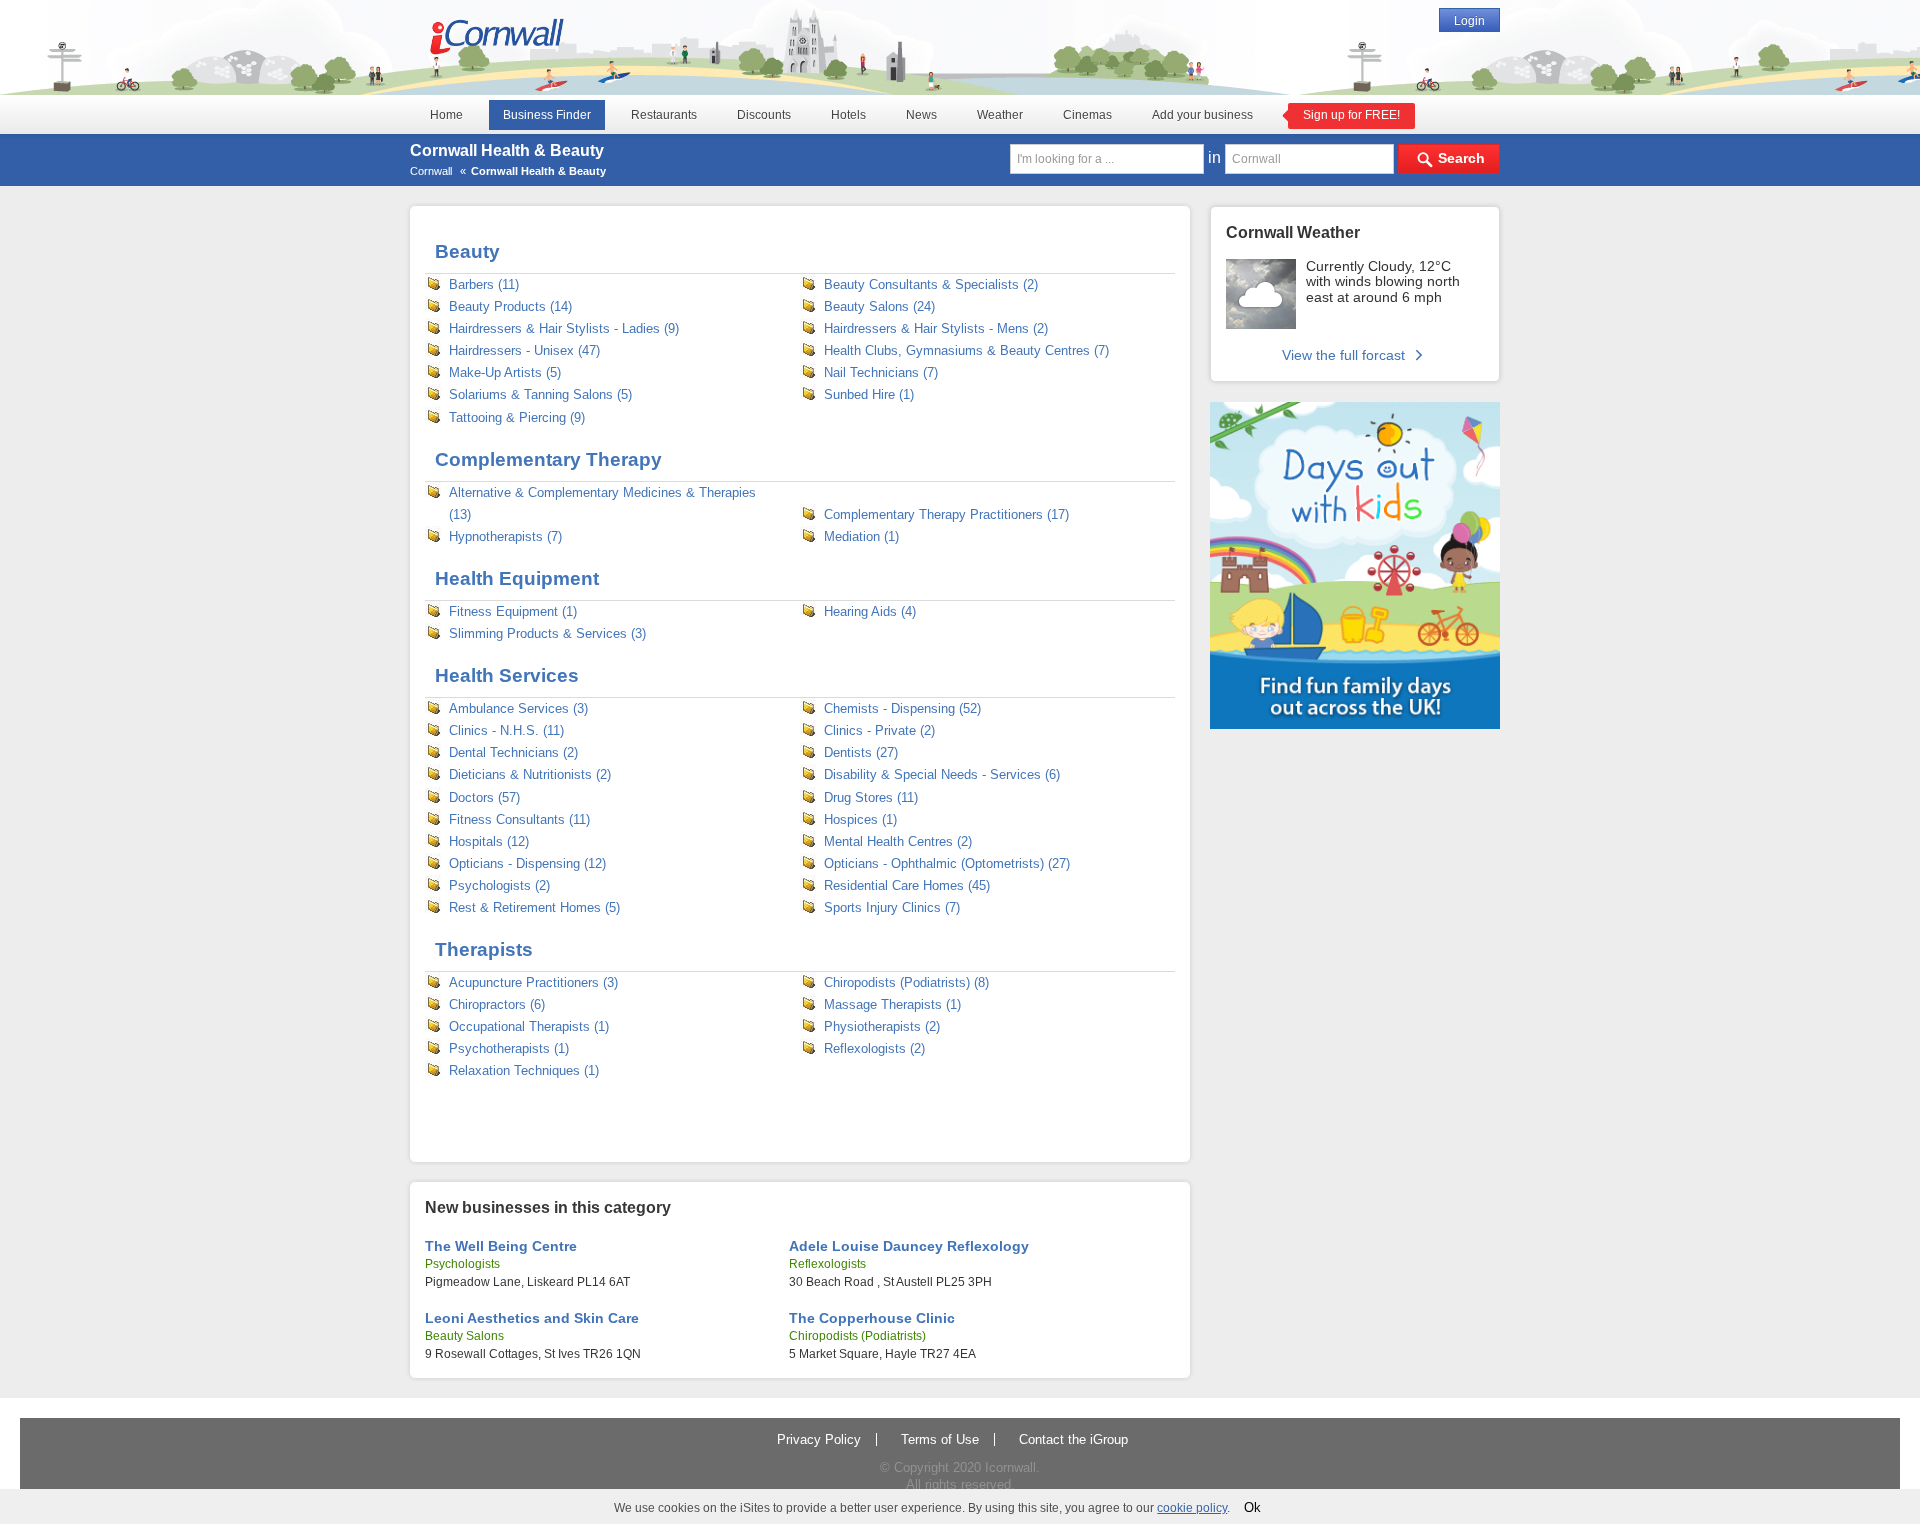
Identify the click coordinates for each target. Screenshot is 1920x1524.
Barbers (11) (484, 284)
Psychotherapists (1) (509, 1048)
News (921, 115)
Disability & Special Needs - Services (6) (942, 774)
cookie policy (1192, 1508)
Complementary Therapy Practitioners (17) (946, 514)
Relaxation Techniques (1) (524, 1070)
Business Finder (547, 115)
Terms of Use (940, 1439)
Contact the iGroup (1073, 1439)
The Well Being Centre (501, 1246)
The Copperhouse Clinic (872, 1318)
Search (1461, 158)
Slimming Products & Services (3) (547, 633)
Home (446, 115)
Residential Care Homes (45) (907, 885)
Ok (1252, 1507)
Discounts (764, 115)
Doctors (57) (484, 797)
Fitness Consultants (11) (519, 819)
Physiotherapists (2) (882, 1026)
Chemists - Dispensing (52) (902, 708)
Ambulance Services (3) (518, 708)
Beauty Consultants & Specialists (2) (931, 284)
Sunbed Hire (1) (869, 394)
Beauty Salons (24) (879, 306)
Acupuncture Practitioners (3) (533, 982)
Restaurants (664, 115)
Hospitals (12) (489, 841)
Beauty (467, 251)
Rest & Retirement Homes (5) (534, 907)
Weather (1000, 115)
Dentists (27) (861, 752)
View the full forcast (1345, 355)
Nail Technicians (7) (881, 372)
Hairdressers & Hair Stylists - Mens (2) (936, 328)
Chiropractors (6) (497, 1004)
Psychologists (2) (499, 885)
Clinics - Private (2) (879, 730)
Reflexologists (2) (874, 1048)
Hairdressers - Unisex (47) (524, 350)
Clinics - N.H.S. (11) (506, 730)
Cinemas (1087, 115)
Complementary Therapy (548, 459)
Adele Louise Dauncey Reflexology (909, 1246)
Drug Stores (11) (871, 797)
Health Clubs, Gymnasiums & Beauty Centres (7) (966, 350)
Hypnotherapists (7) (505, 536)
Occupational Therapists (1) (529, 1026)
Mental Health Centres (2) (898, 841)
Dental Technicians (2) (513, 752)
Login (1469, 21)
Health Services (507, 675)
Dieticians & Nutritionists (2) (530, 774)
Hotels (848, 115)
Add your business (1202, 115)
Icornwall (1010, 1467)
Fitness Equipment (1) (513, 611)
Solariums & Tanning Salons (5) (540, 394)
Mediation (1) (861, 536)
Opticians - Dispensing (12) (527, 863)
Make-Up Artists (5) (505, 372)
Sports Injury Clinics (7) (892, 907)
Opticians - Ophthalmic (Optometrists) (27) (947, 863)
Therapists (484, 949)
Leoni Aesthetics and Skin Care (532, 1318)
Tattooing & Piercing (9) (517, 417)
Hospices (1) (860, 819)
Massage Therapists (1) (892, 1004)
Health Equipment (517, 578)
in (1216, 157)
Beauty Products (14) (510, 306)
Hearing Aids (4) (870, 611)
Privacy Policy (819, 1439)
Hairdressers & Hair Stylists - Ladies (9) (564, 328)
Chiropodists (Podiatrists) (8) (906, 982)
